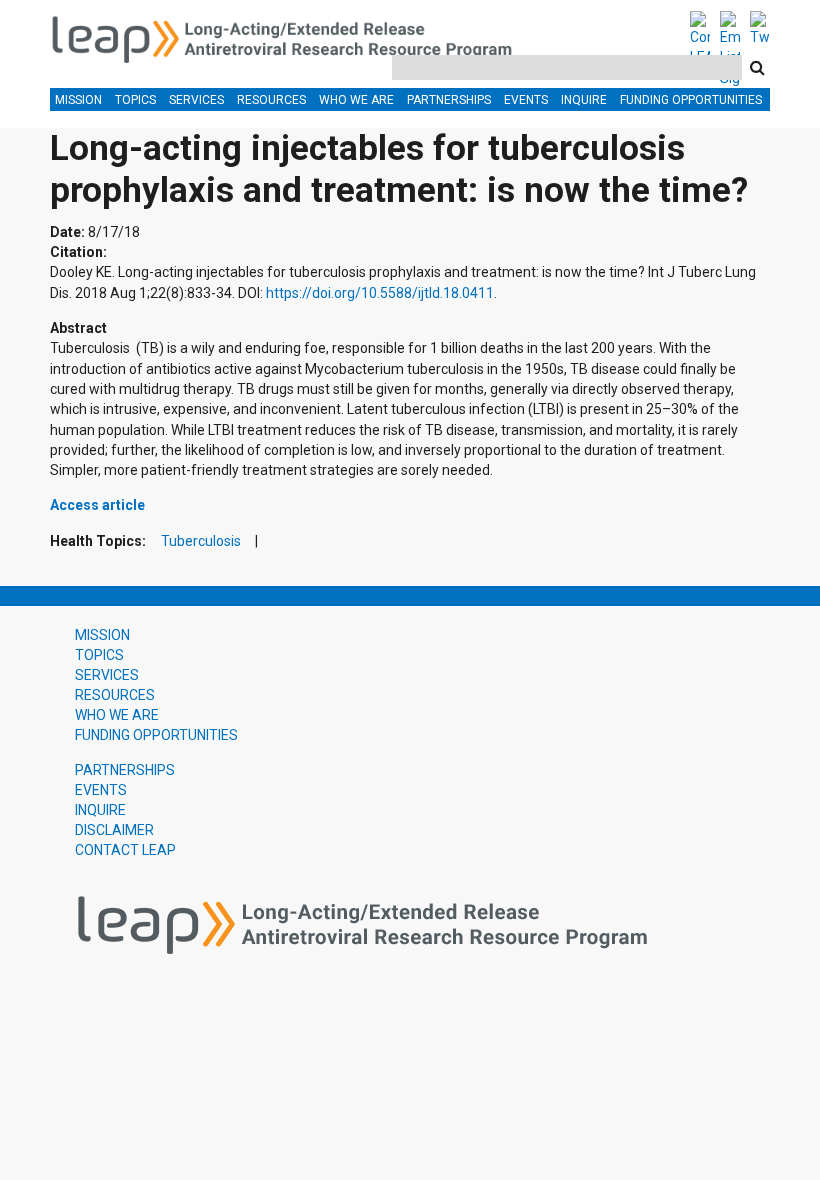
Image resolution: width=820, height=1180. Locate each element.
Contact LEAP (125, 850)
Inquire (584, 100)
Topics (135, 100)
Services (196, 100)
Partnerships (449, 100)
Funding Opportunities (691, 100)
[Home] (292, 36)
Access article (97, 505)
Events (526, 100)
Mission (78, 100)
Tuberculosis (201, 541)
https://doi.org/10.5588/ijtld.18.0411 (380, 293)
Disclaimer (114, 830)
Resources (271, 100)
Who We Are (356, 100)
